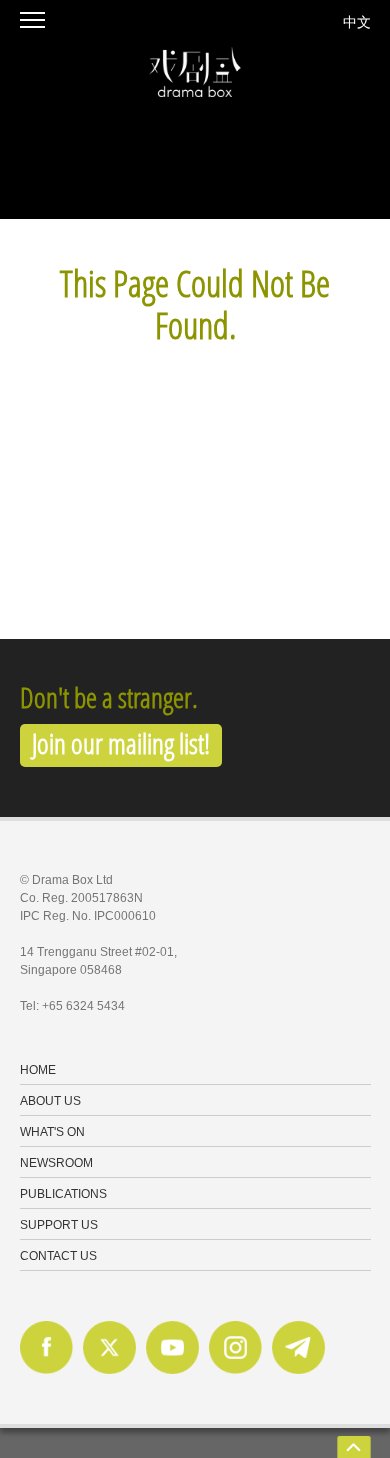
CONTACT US (58, 1257)
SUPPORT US (59, 1226)
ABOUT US (50, 1102)
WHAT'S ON (52, 1133)
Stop (9, 228)
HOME (38, 1071)
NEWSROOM (56, 1164)
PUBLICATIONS (63, 1195)
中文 (357, 21)
